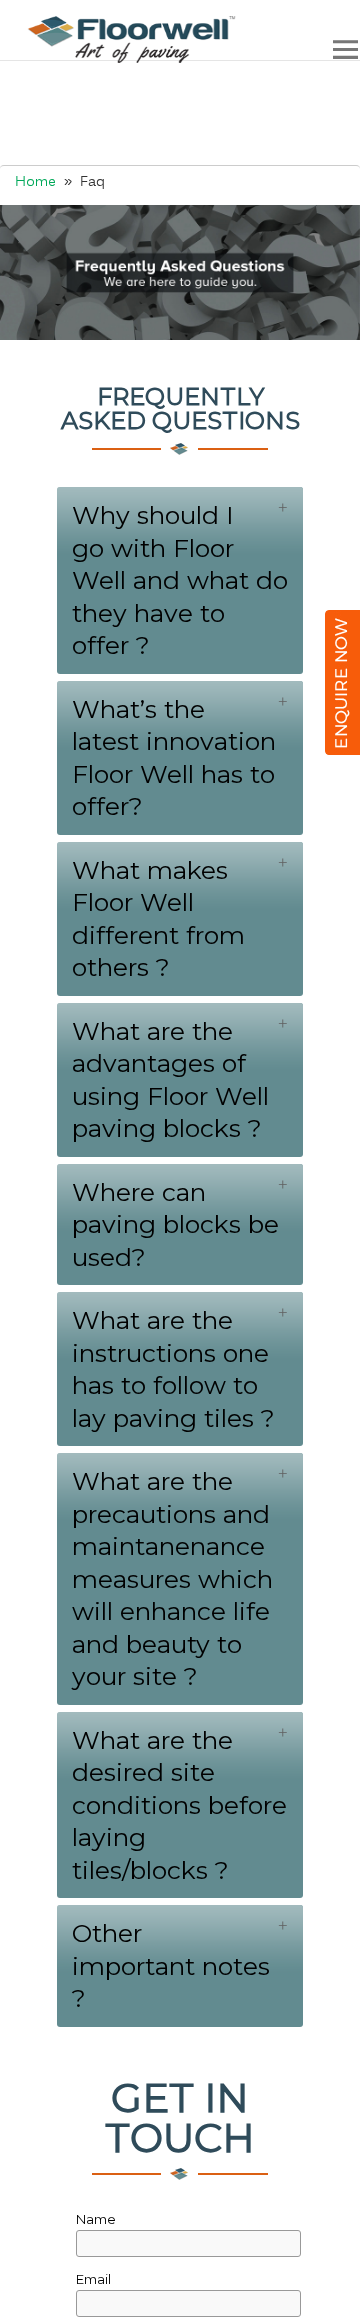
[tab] (180, 580)
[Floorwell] (123, 39)
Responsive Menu (345, 49)
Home (35, 182)
